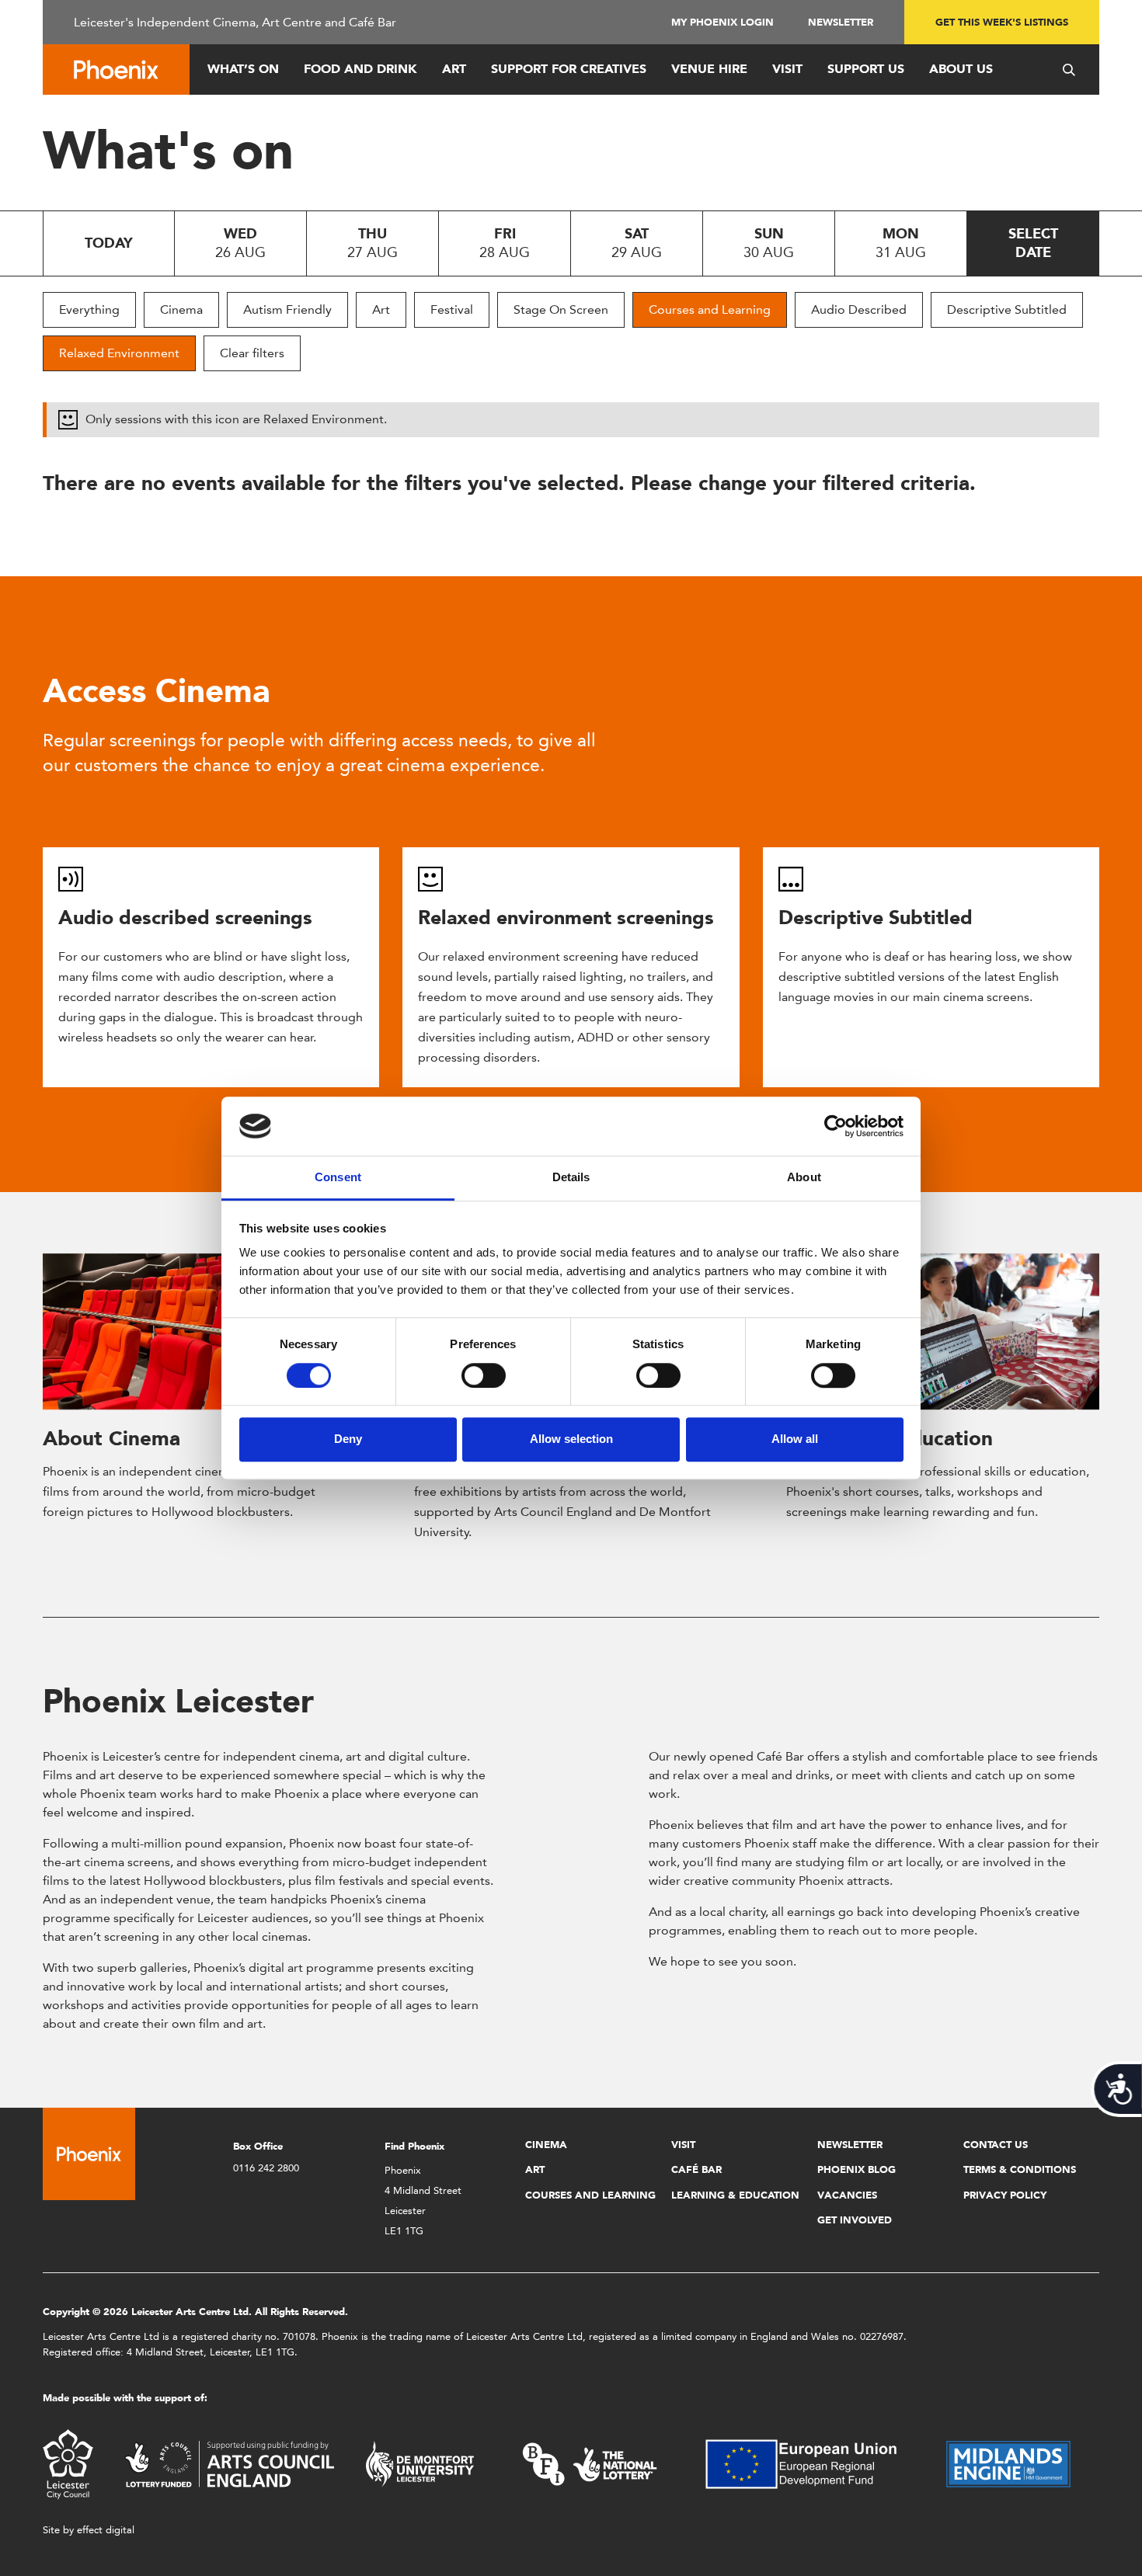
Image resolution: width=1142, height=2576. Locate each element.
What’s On (243, 69)
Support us (866, 69)
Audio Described (859, 309)
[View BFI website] (590, 2463)
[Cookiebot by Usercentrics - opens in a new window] (836, 1126)
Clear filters (252, 353)
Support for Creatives (569, 69)
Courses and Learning (710, 309)
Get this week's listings (1002, 22)
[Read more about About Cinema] (199, 1332)
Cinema (181, 309)
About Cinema (111, 1438)
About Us (961, 69)
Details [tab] (571, 1178)
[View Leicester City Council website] (68, 2463)
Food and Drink (360, 69)
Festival (452, 309)
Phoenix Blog (856, 2169)
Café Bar (696, 2169)
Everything (89, 309)
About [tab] (804, 1178)
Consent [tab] (338, 1178)
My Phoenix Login (722, 22)
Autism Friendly (287, 309)
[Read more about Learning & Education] (943, 1332)
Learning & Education (735, 2195)
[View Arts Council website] (229, 2463)
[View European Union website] (810, 2463)
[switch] (484, 1375)
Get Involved (855, 2220)
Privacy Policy (1005, 2195)
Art (454, 69)
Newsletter (841, 22)
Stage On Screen (561, 309)
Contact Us (996, 2145)
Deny (348, 1439)
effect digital (106, 2530)
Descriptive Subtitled (1007, 309)
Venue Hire (709, 69)
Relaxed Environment (119, 353)
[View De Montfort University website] (420, 2463)
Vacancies (847, 2195)
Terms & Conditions (1020, 2169)
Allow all (795, 1439)
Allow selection (571, 1439)
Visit (787, 69)
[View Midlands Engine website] (1008, 2463)
